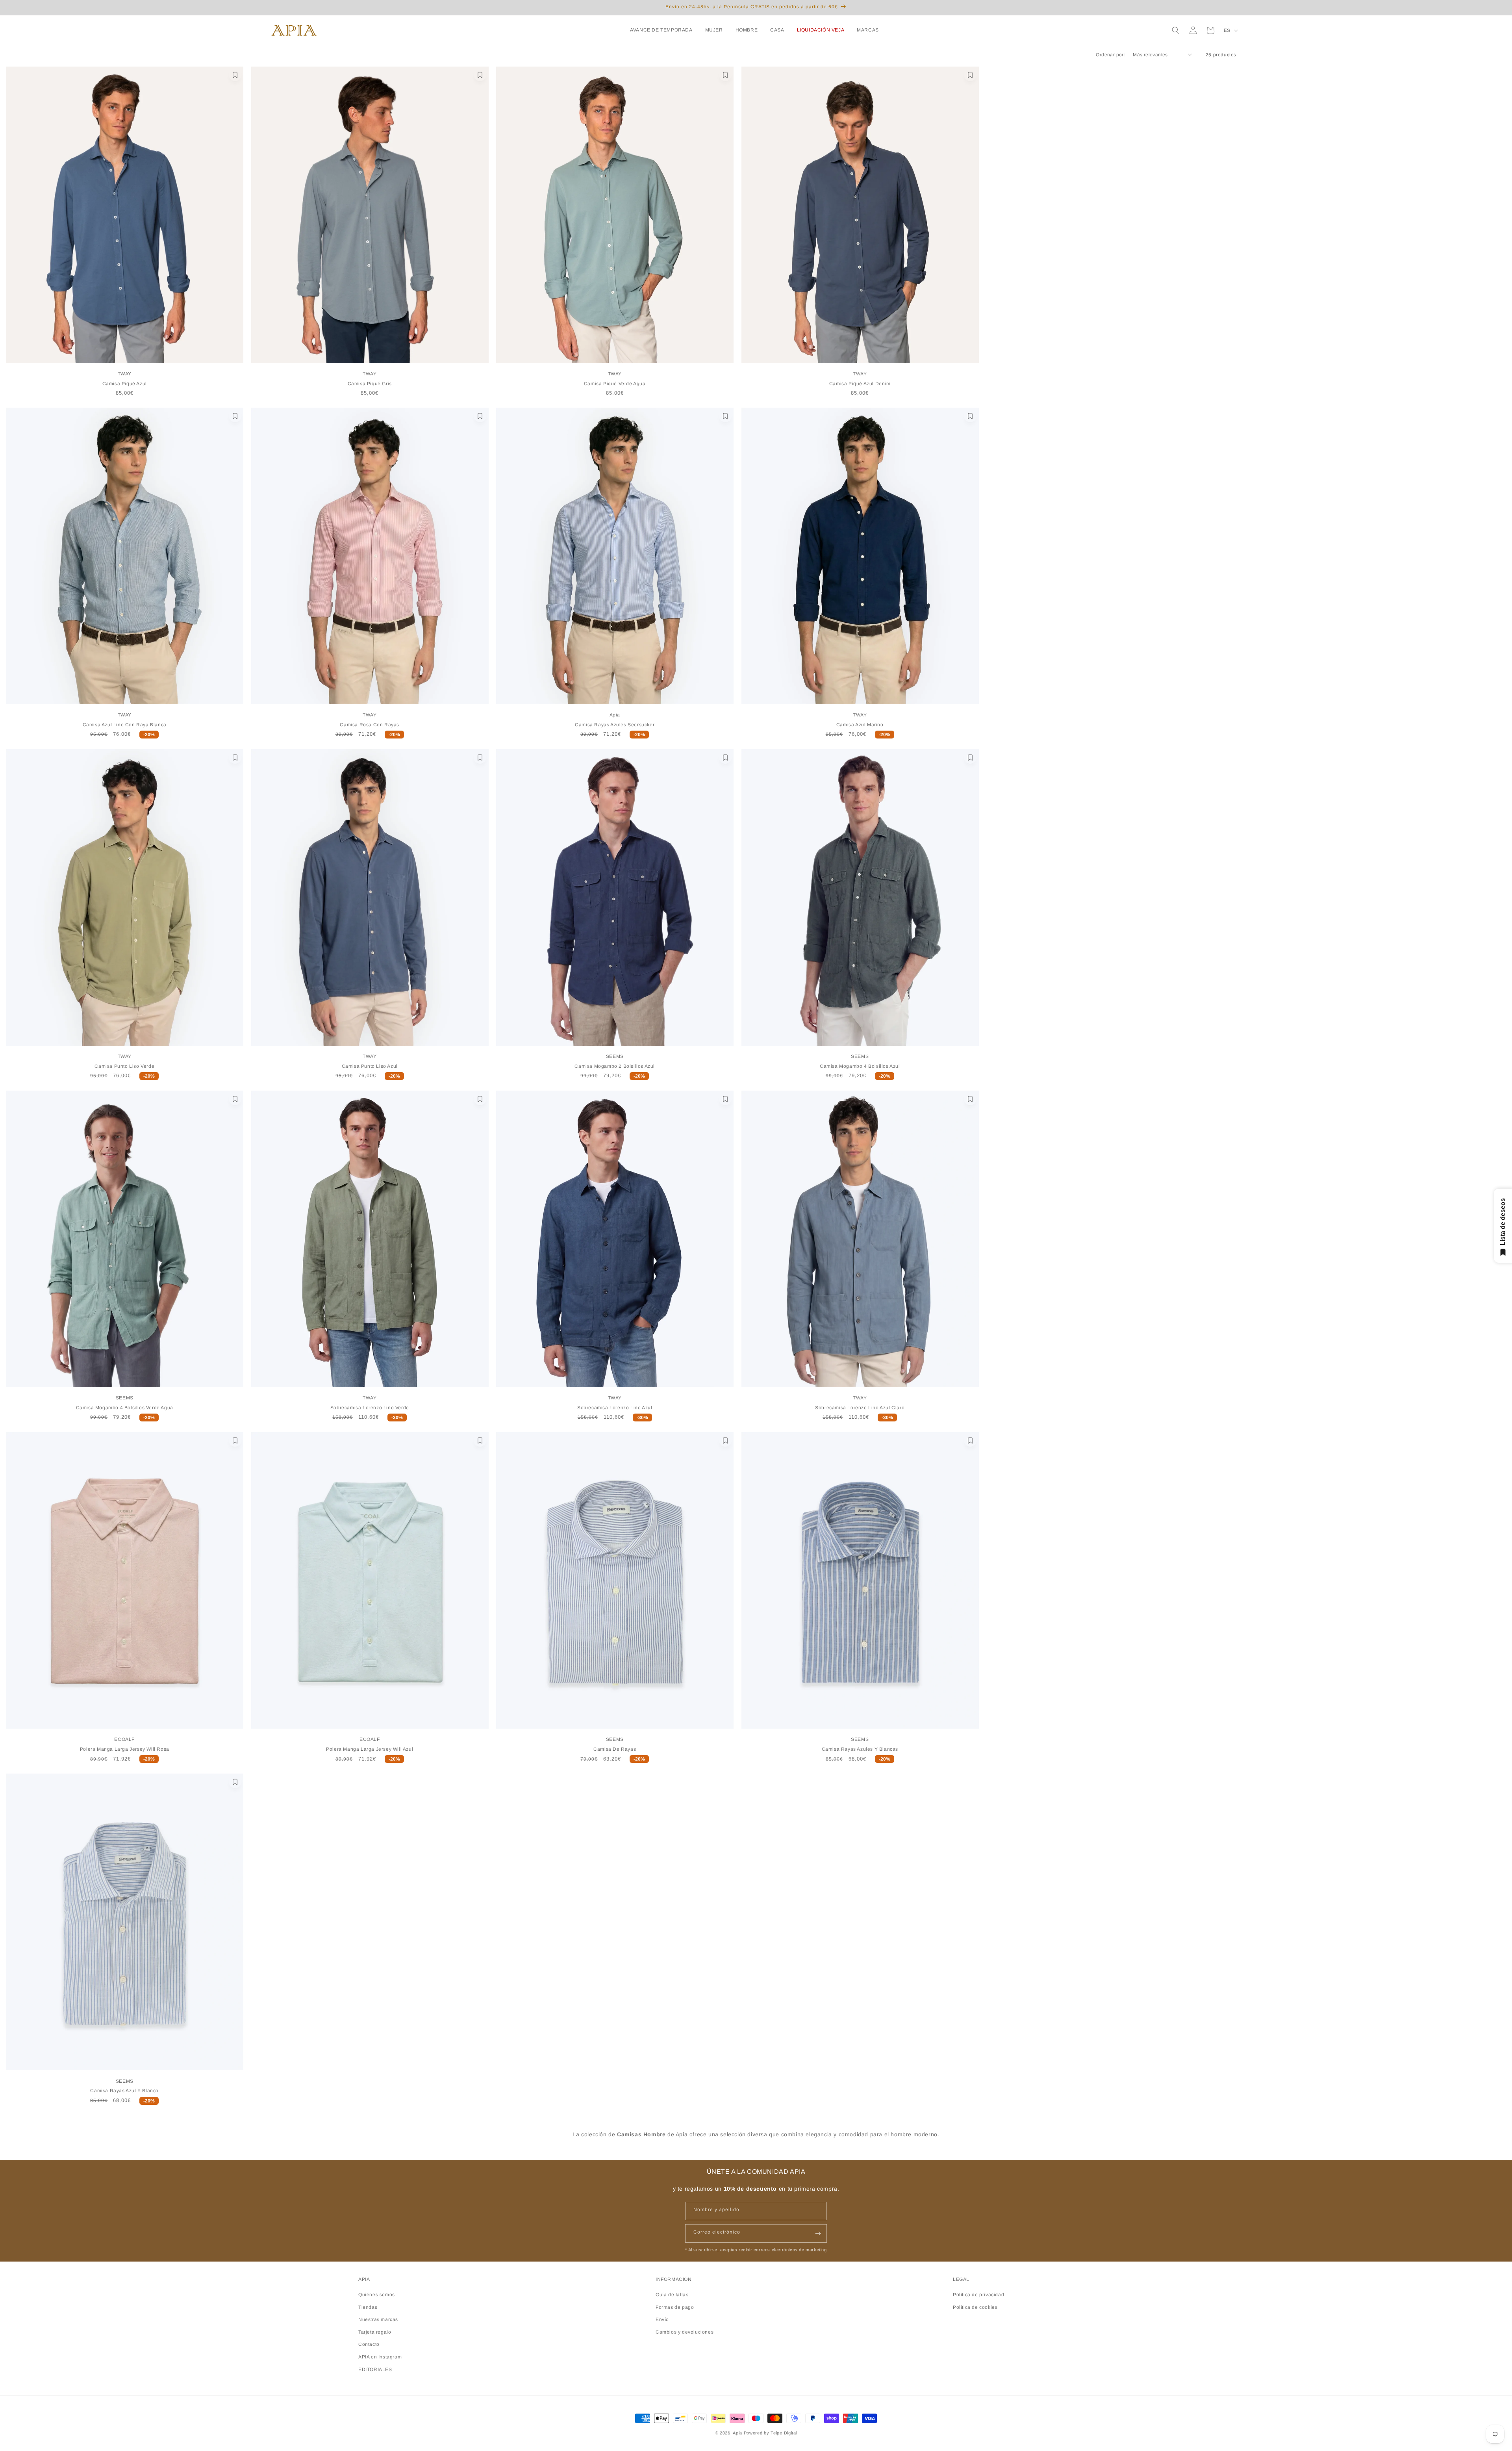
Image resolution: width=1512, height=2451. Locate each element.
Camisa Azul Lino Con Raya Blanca (125, 725)
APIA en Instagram (380, 2356)
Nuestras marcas (378, 2319)
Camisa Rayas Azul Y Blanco (124, 2091)
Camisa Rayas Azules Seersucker (615, 725)
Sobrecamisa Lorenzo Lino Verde (370, 1408)
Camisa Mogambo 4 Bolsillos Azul (860, 1066)
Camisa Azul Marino (860, 725)
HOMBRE (747, 30)
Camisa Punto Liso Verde (124, 1066)
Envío (662, 2319)
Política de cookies (975, 2307)
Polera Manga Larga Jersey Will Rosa (125, 1749)
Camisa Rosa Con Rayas (370, 725)
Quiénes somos (377, 2294)
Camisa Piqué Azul (125, 384)
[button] (663, 30)
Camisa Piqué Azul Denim (860, 384)
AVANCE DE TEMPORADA (661, 30)
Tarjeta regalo (375, 2332)
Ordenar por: (1110, 55)
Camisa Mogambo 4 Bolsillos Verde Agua (125, 1408)
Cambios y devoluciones (685, 2332)
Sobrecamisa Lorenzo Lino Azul (615, 1408)
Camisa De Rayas (615, 1749)
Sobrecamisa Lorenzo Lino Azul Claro (860, 1408)
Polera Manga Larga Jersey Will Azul (370, 1749)
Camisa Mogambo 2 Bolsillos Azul (615, 1066)
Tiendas (368, 2307)
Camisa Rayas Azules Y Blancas (860, 1749)
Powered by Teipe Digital (771, 2433)
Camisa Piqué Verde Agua (615, 384)
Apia (737, 2433)
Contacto (369, 2344)
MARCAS (868, 30)
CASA (777, 30)
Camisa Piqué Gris (370, 384)
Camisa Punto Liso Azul (370, 1066)
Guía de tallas (672, 2294)
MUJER (714, 30)
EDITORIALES (375, 2369)
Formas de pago (675, 2307)
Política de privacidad (978, 2294)
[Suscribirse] (818, 2233)
